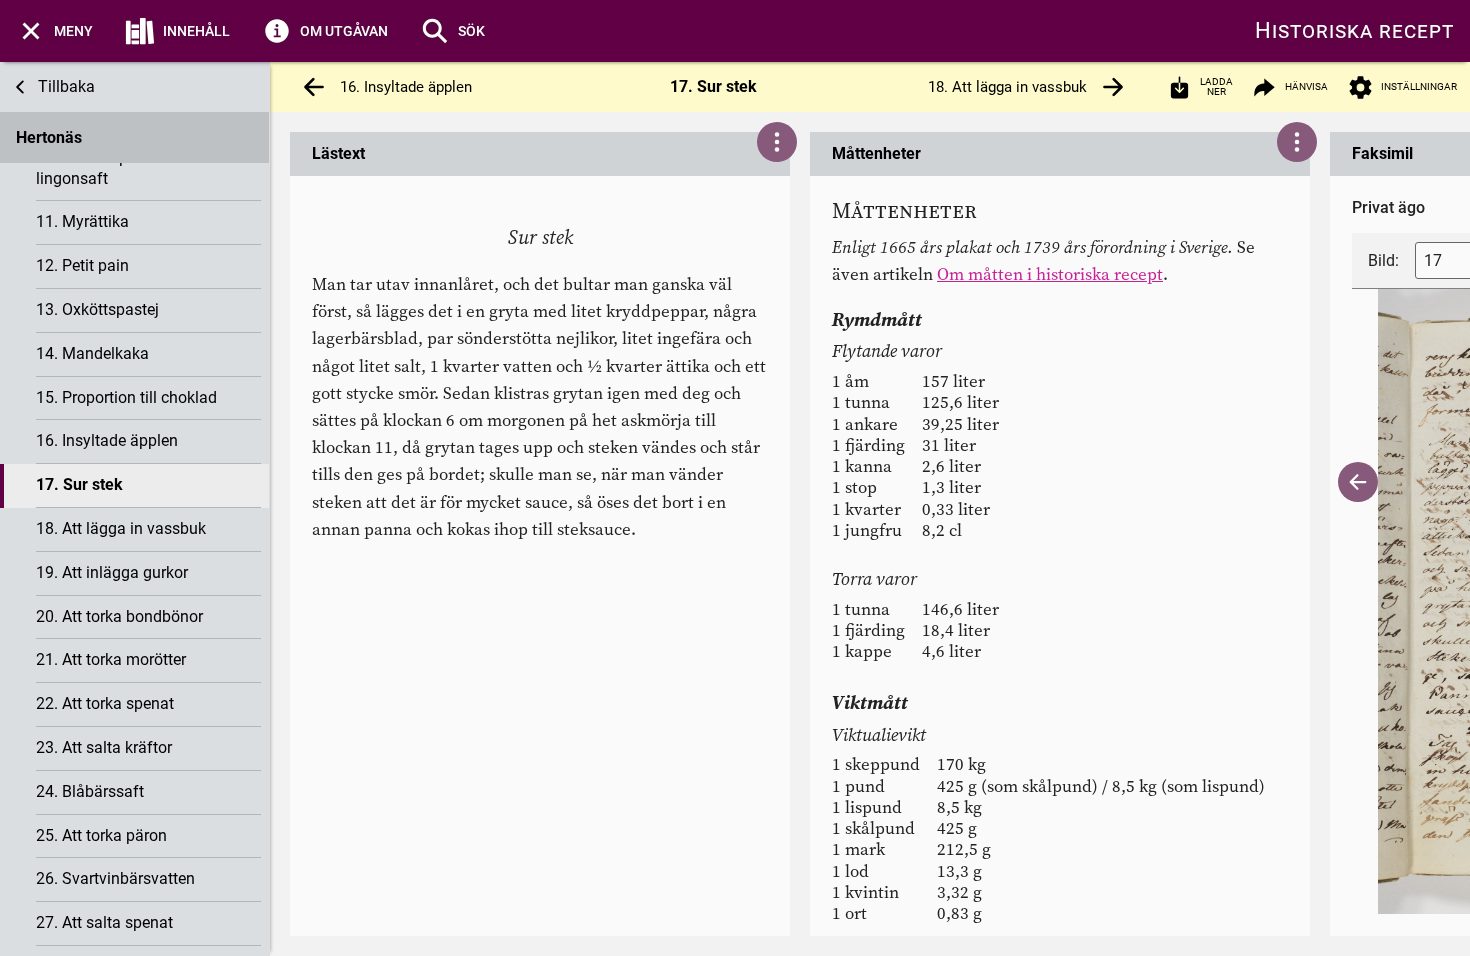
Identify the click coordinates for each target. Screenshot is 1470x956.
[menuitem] (54, 31)
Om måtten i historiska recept (1050, 274)
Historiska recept (1354, 30)
